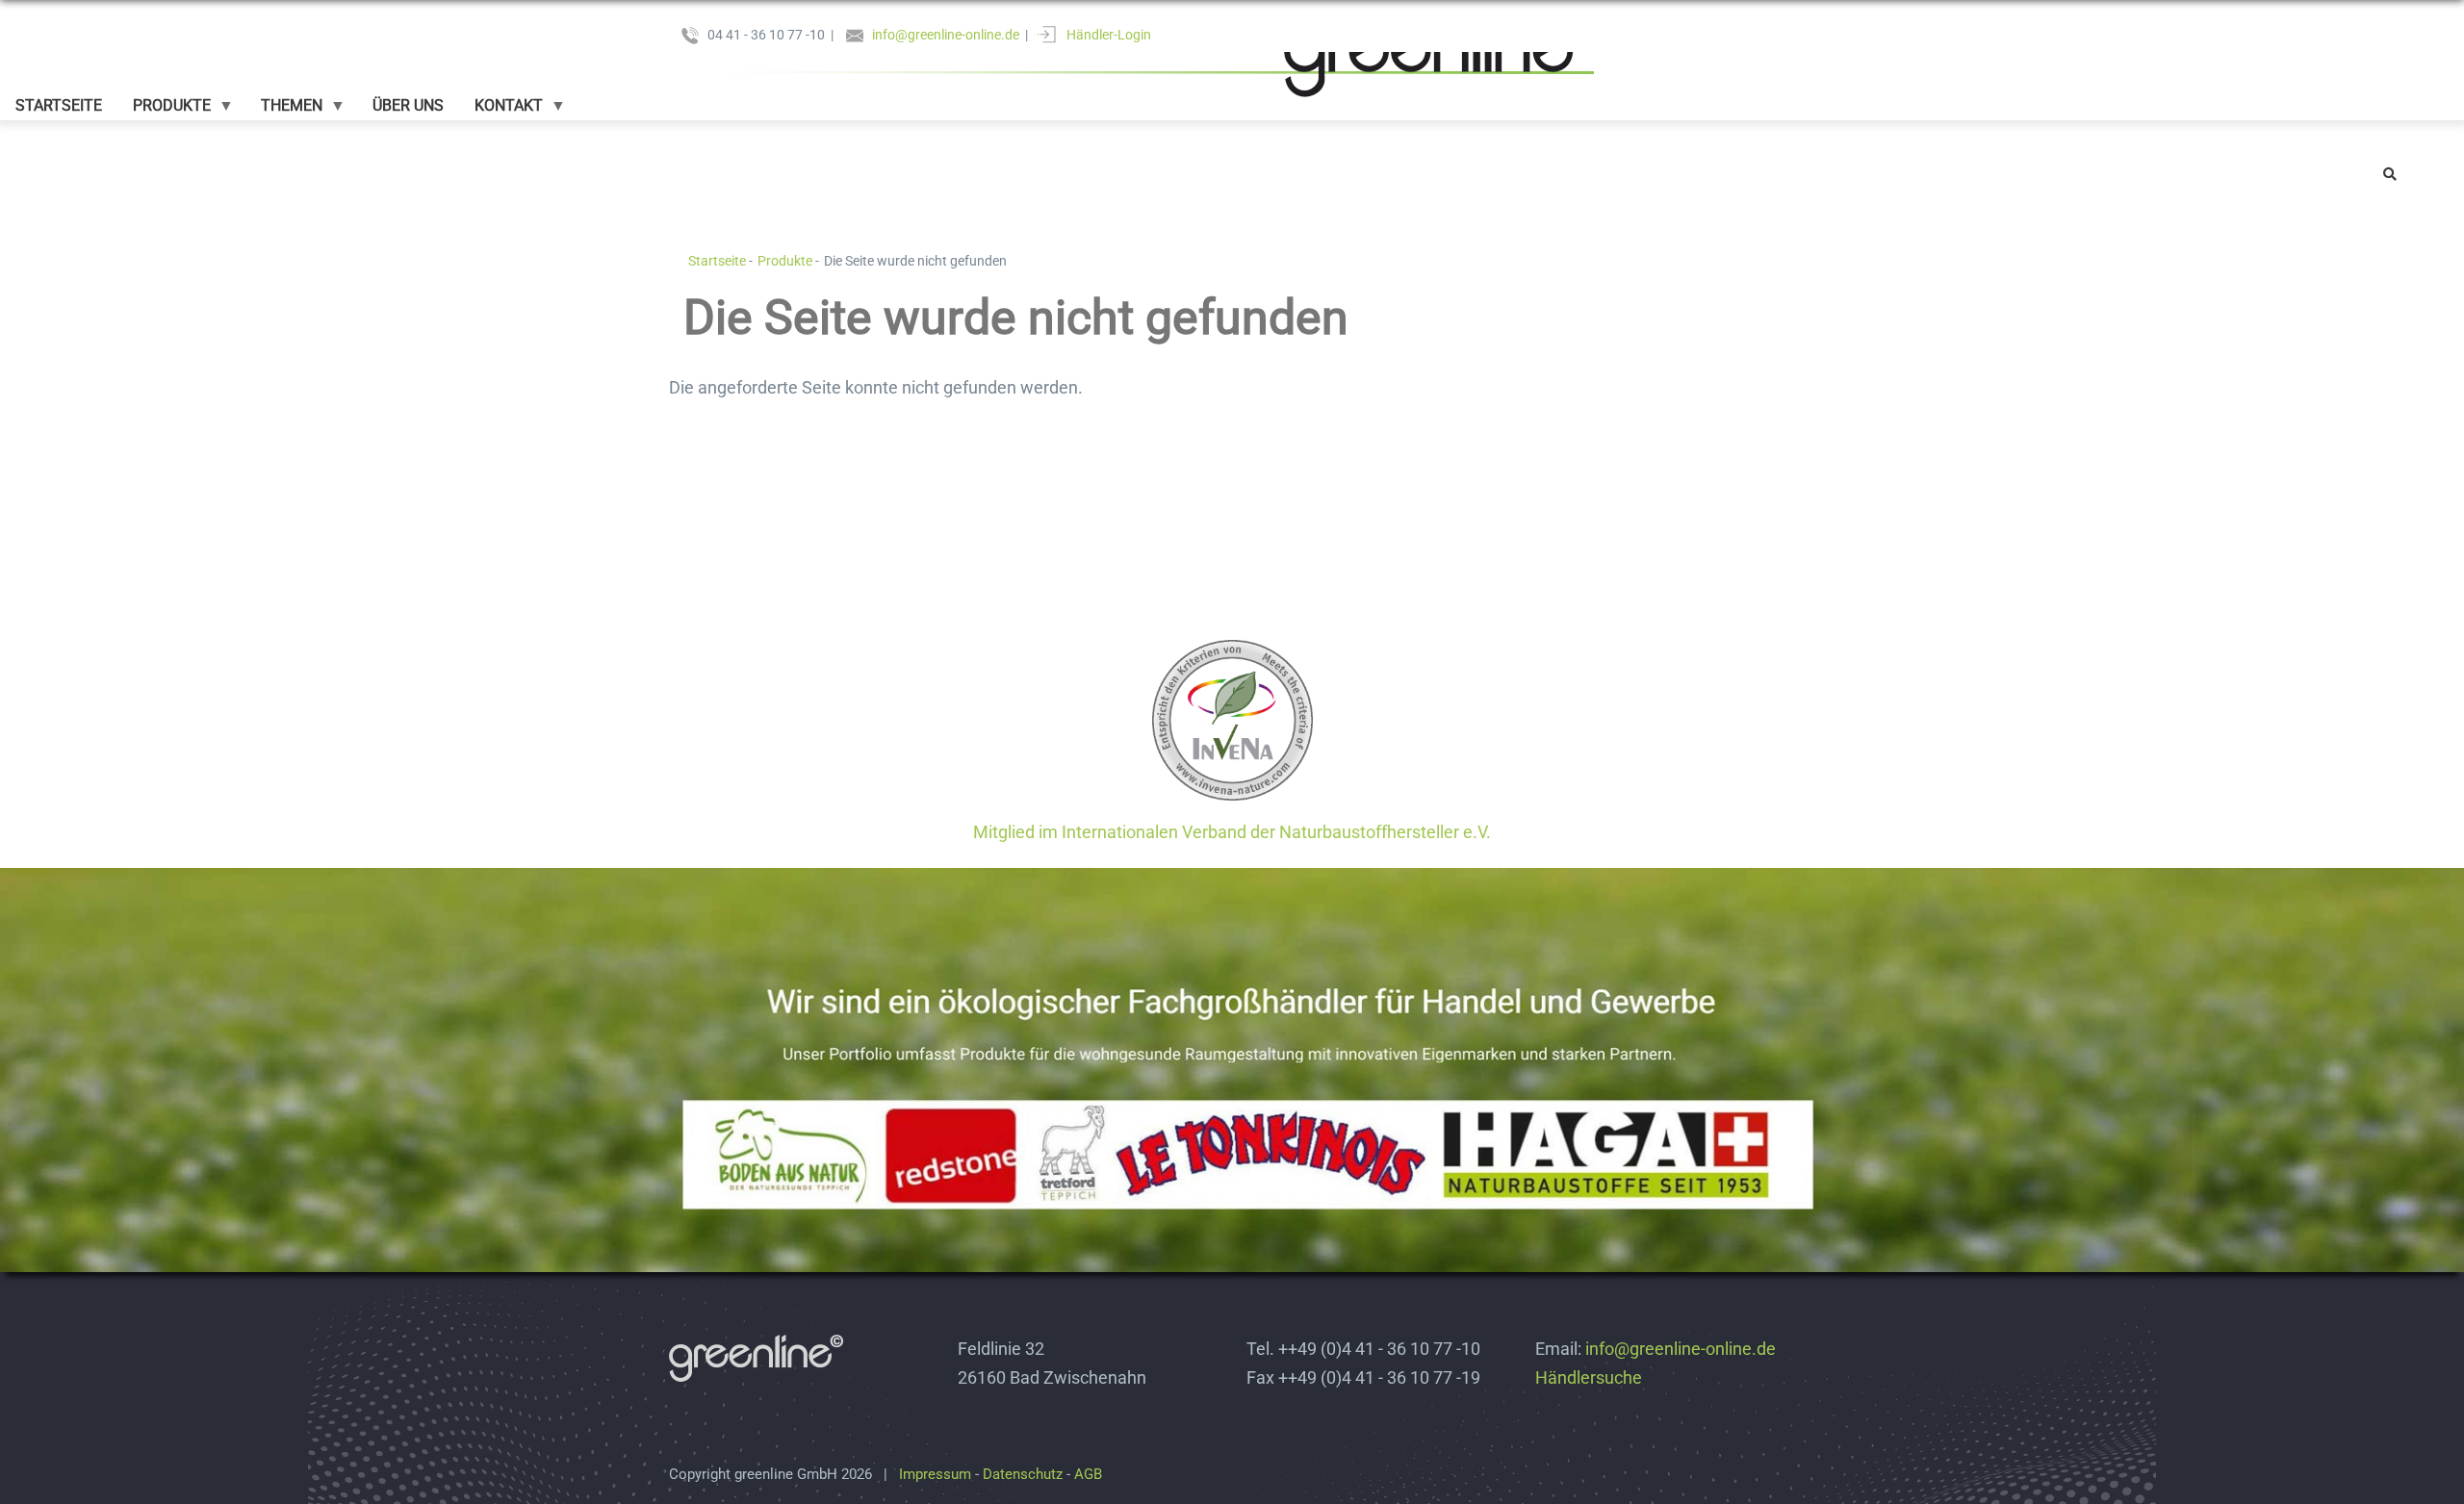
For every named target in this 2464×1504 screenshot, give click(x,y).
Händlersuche (1589, 1377)
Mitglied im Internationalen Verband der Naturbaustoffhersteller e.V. (1232, 832)
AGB (1088, 1474)
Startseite (717, 261)
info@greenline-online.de (946, 35)
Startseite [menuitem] (59, 105)
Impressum (935, 1474)
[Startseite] (1131, 56)
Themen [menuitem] (284, 111)
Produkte (785, 261)
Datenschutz (1023, 1474)
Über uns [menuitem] (408, 105)
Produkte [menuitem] (164, 111)
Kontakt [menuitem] (501, 111)
